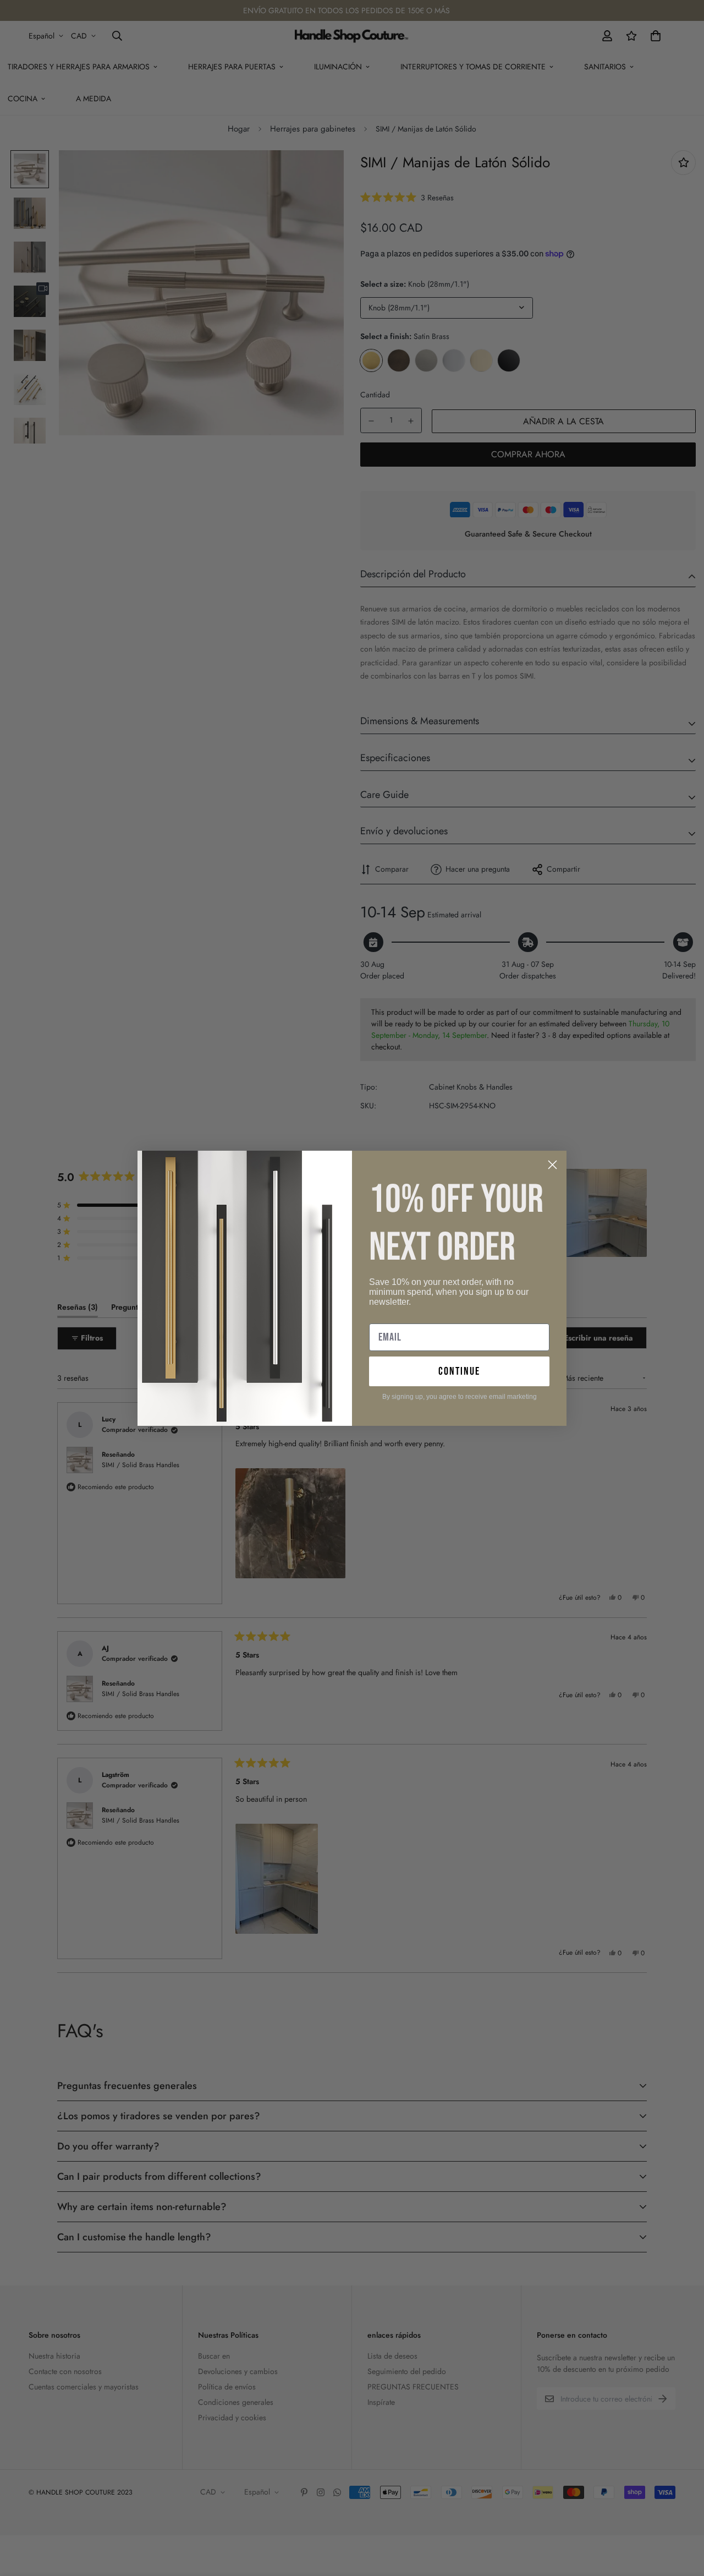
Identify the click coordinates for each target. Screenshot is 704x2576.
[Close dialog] (552, 1165)
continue (459, 1371)
